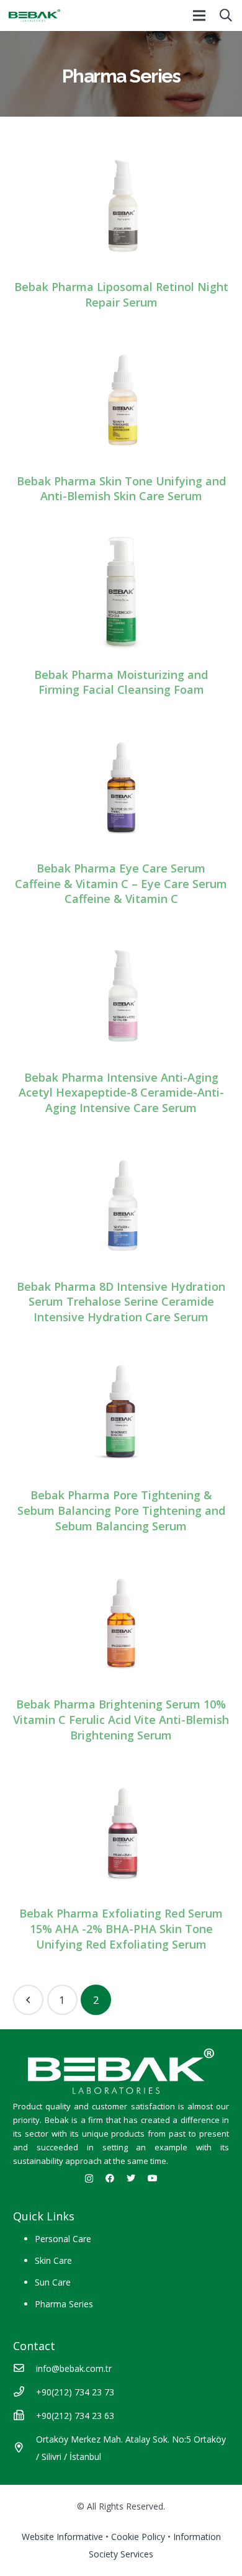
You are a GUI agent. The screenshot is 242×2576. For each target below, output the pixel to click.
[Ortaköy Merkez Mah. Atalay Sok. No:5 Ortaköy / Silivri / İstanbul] (25, 2448)
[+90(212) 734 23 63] (25, 2416)
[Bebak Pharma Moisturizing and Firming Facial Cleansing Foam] (121, 592)
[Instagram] (89, 2179)
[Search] (226, 16)
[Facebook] (110, 2178)
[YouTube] (153, 2178)
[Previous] (28, 2000)
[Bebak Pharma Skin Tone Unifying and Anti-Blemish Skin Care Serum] (121, 398)
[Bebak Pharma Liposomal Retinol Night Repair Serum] (121, 205)
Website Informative (62, 2537)
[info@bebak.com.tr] (25, 2369)
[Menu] (199, 16)
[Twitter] (131, 2178)
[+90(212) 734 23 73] (25, 2392)
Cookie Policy (138, 2537)
